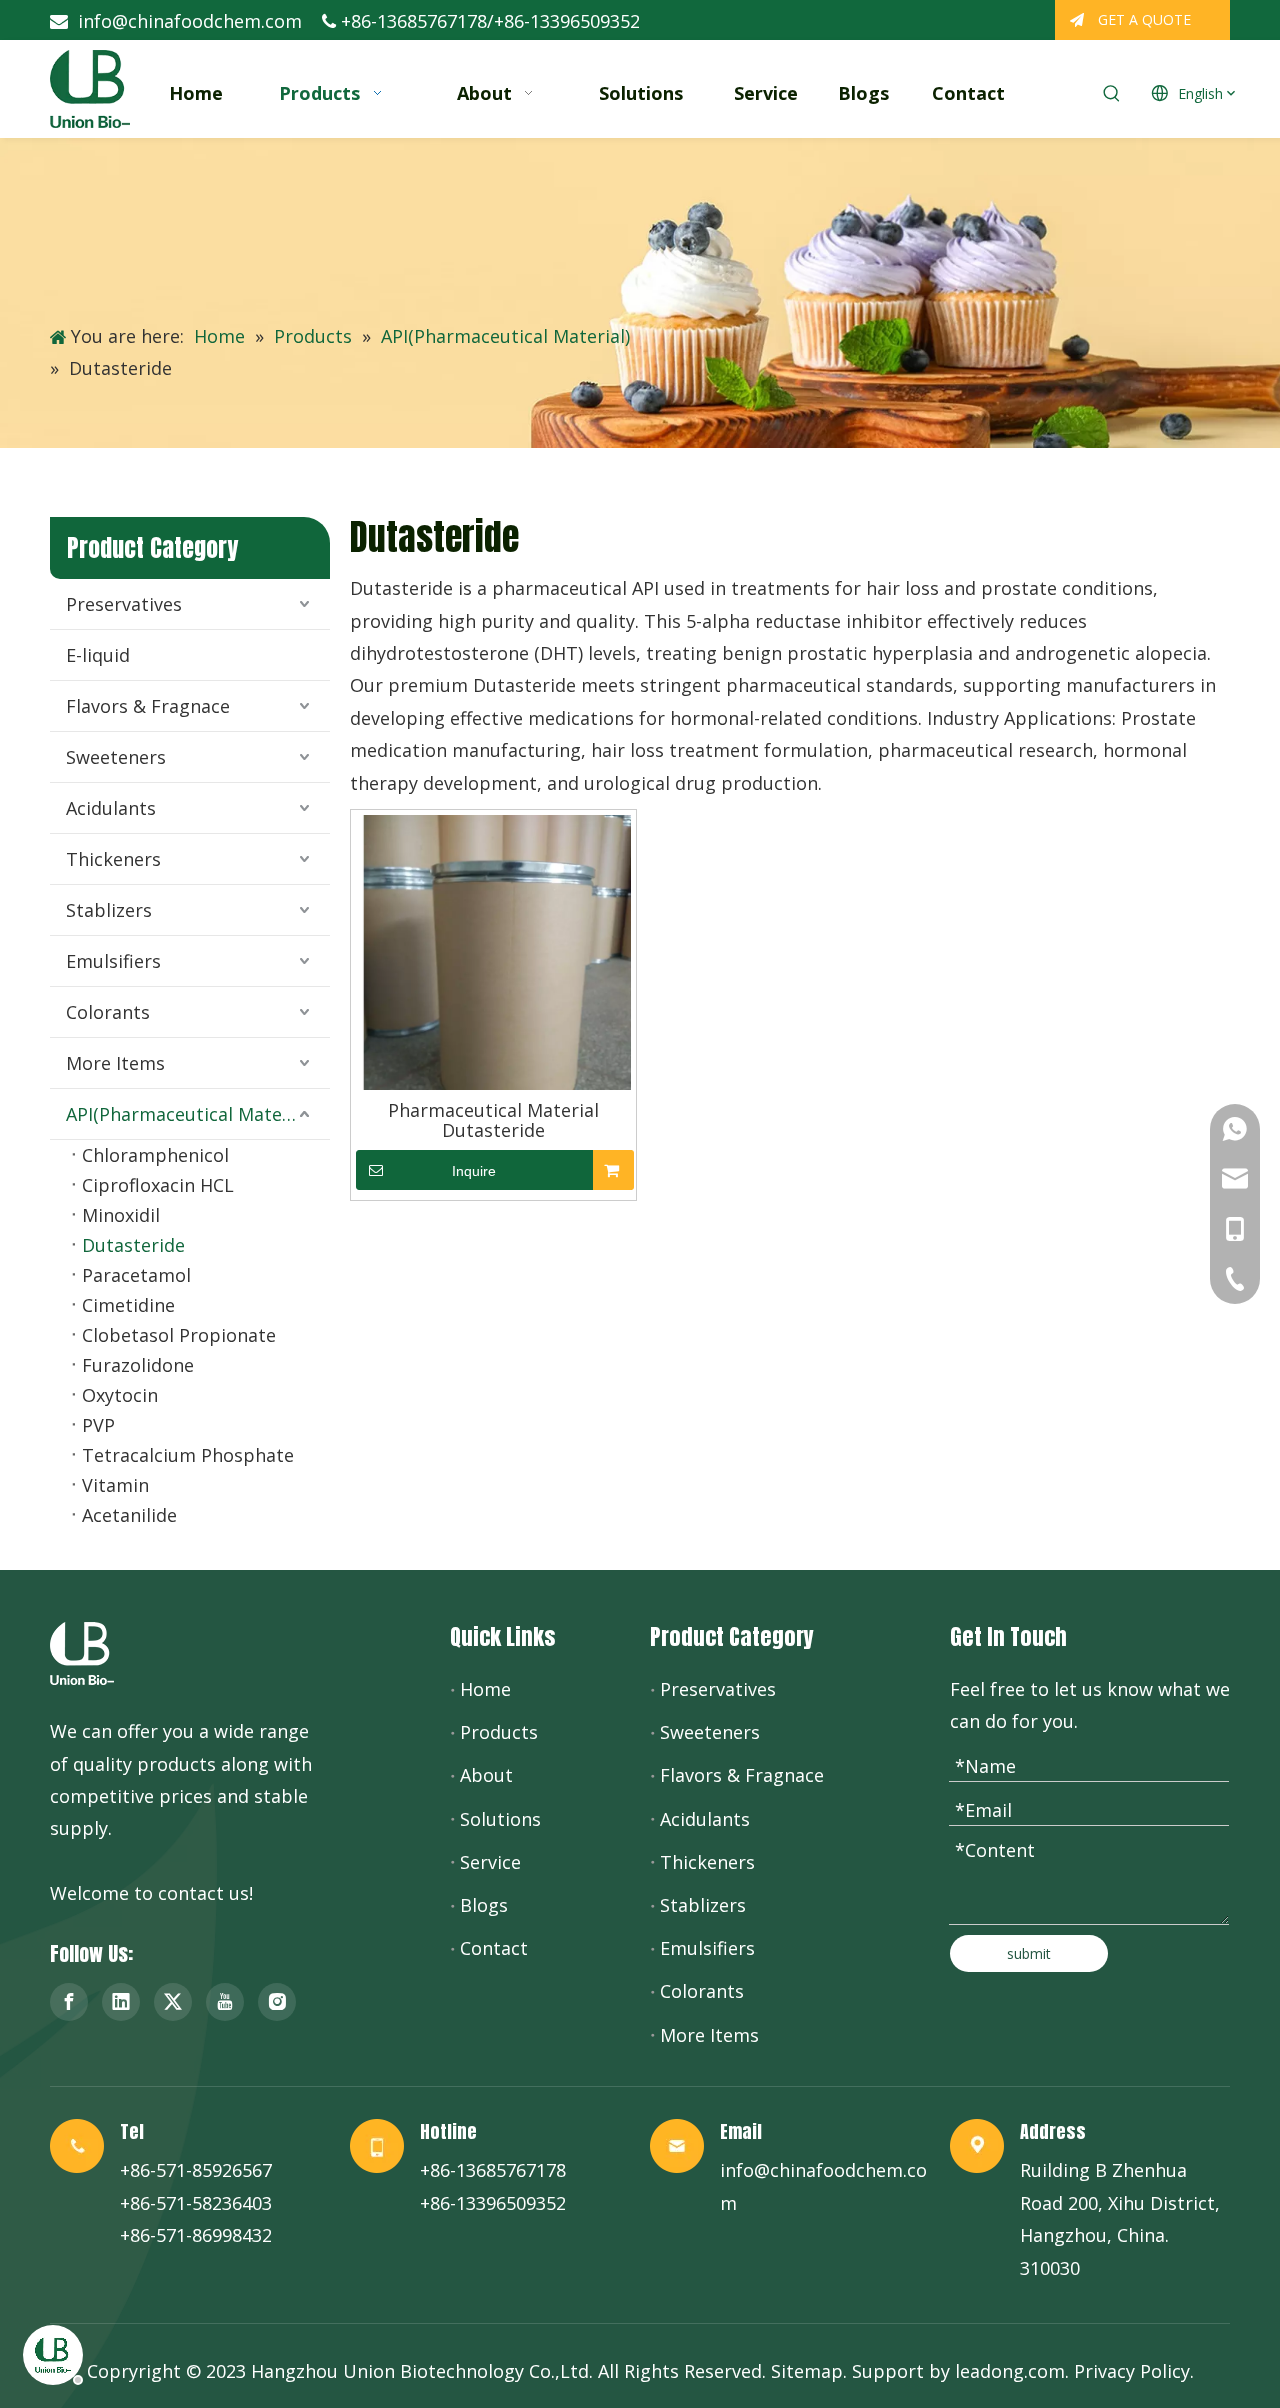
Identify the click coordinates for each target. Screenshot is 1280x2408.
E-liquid (98, 655)
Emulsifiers (113, 961)
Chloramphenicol (155, 1155)
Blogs (484, 1905)
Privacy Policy (1132, 2371)
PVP (98, 1425)
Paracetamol (136, 1275)
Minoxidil (121, 1215)
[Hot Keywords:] (1112, 94)
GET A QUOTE (1142, 19)
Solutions (500, 1819)
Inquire (474, 1171)
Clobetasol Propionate (179, 1335)
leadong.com (1010, 2371)
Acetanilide (129, 1515)
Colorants (108, 1012)
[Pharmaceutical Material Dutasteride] (493, 950)
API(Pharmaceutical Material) (190, 1114)
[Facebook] (69, 2002)
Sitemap (807, 2371)
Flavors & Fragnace (148, 706)
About (486, 1775)
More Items (115, 1063)
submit (1029, 1953)
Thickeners (113, 859)
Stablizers (109, 910)
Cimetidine (128, 1305)
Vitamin (115, 1485)
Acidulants (111, 808)
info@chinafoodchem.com (190, 21)
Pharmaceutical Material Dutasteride (493, 1120)
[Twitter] (173, 2002)
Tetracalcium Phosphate (188, 1455)
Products (499, 1732)
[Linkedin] (121, 2002)
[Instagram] (277, 2002)
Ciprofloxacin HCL (158, 1185)
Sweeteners (116, 757)
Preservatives (124, 604)
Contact (494, 1948)
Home (485, 1689)
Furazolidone (138, 1365)
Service (490, 1862)
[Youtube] (225, 2002)
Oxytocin (120, 1395)
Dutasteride (133, 1245)
